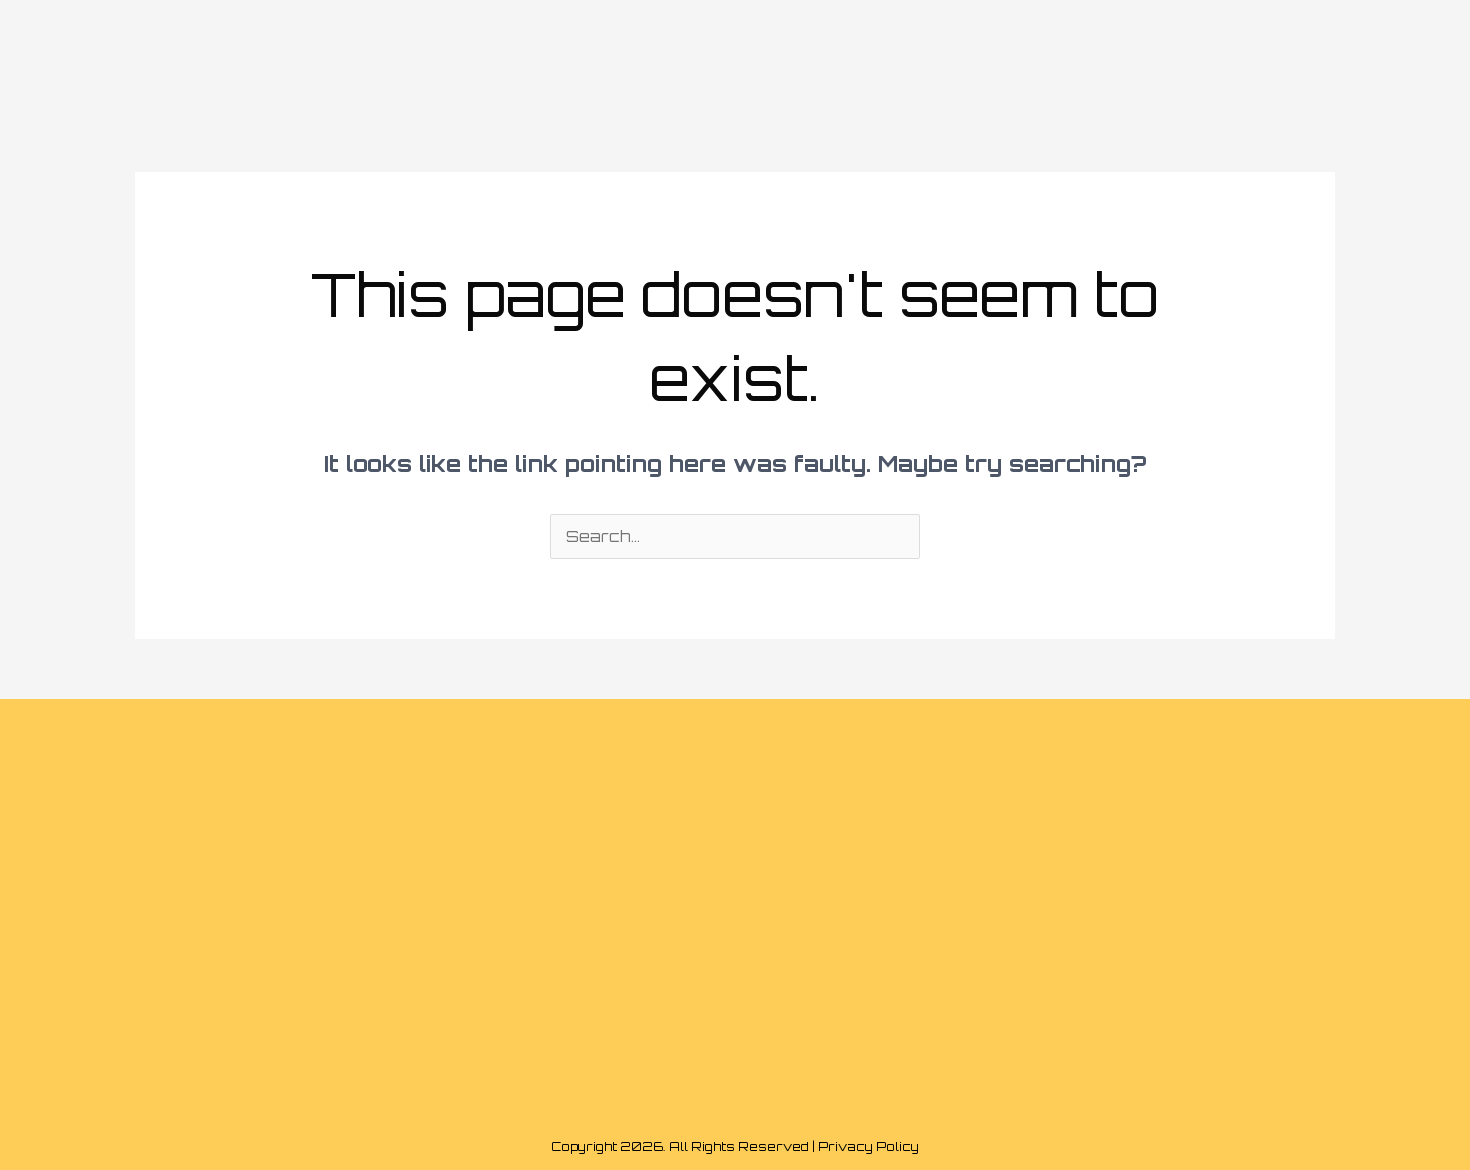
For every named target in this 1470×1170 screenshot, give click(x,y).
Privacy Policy (868, 1146)
